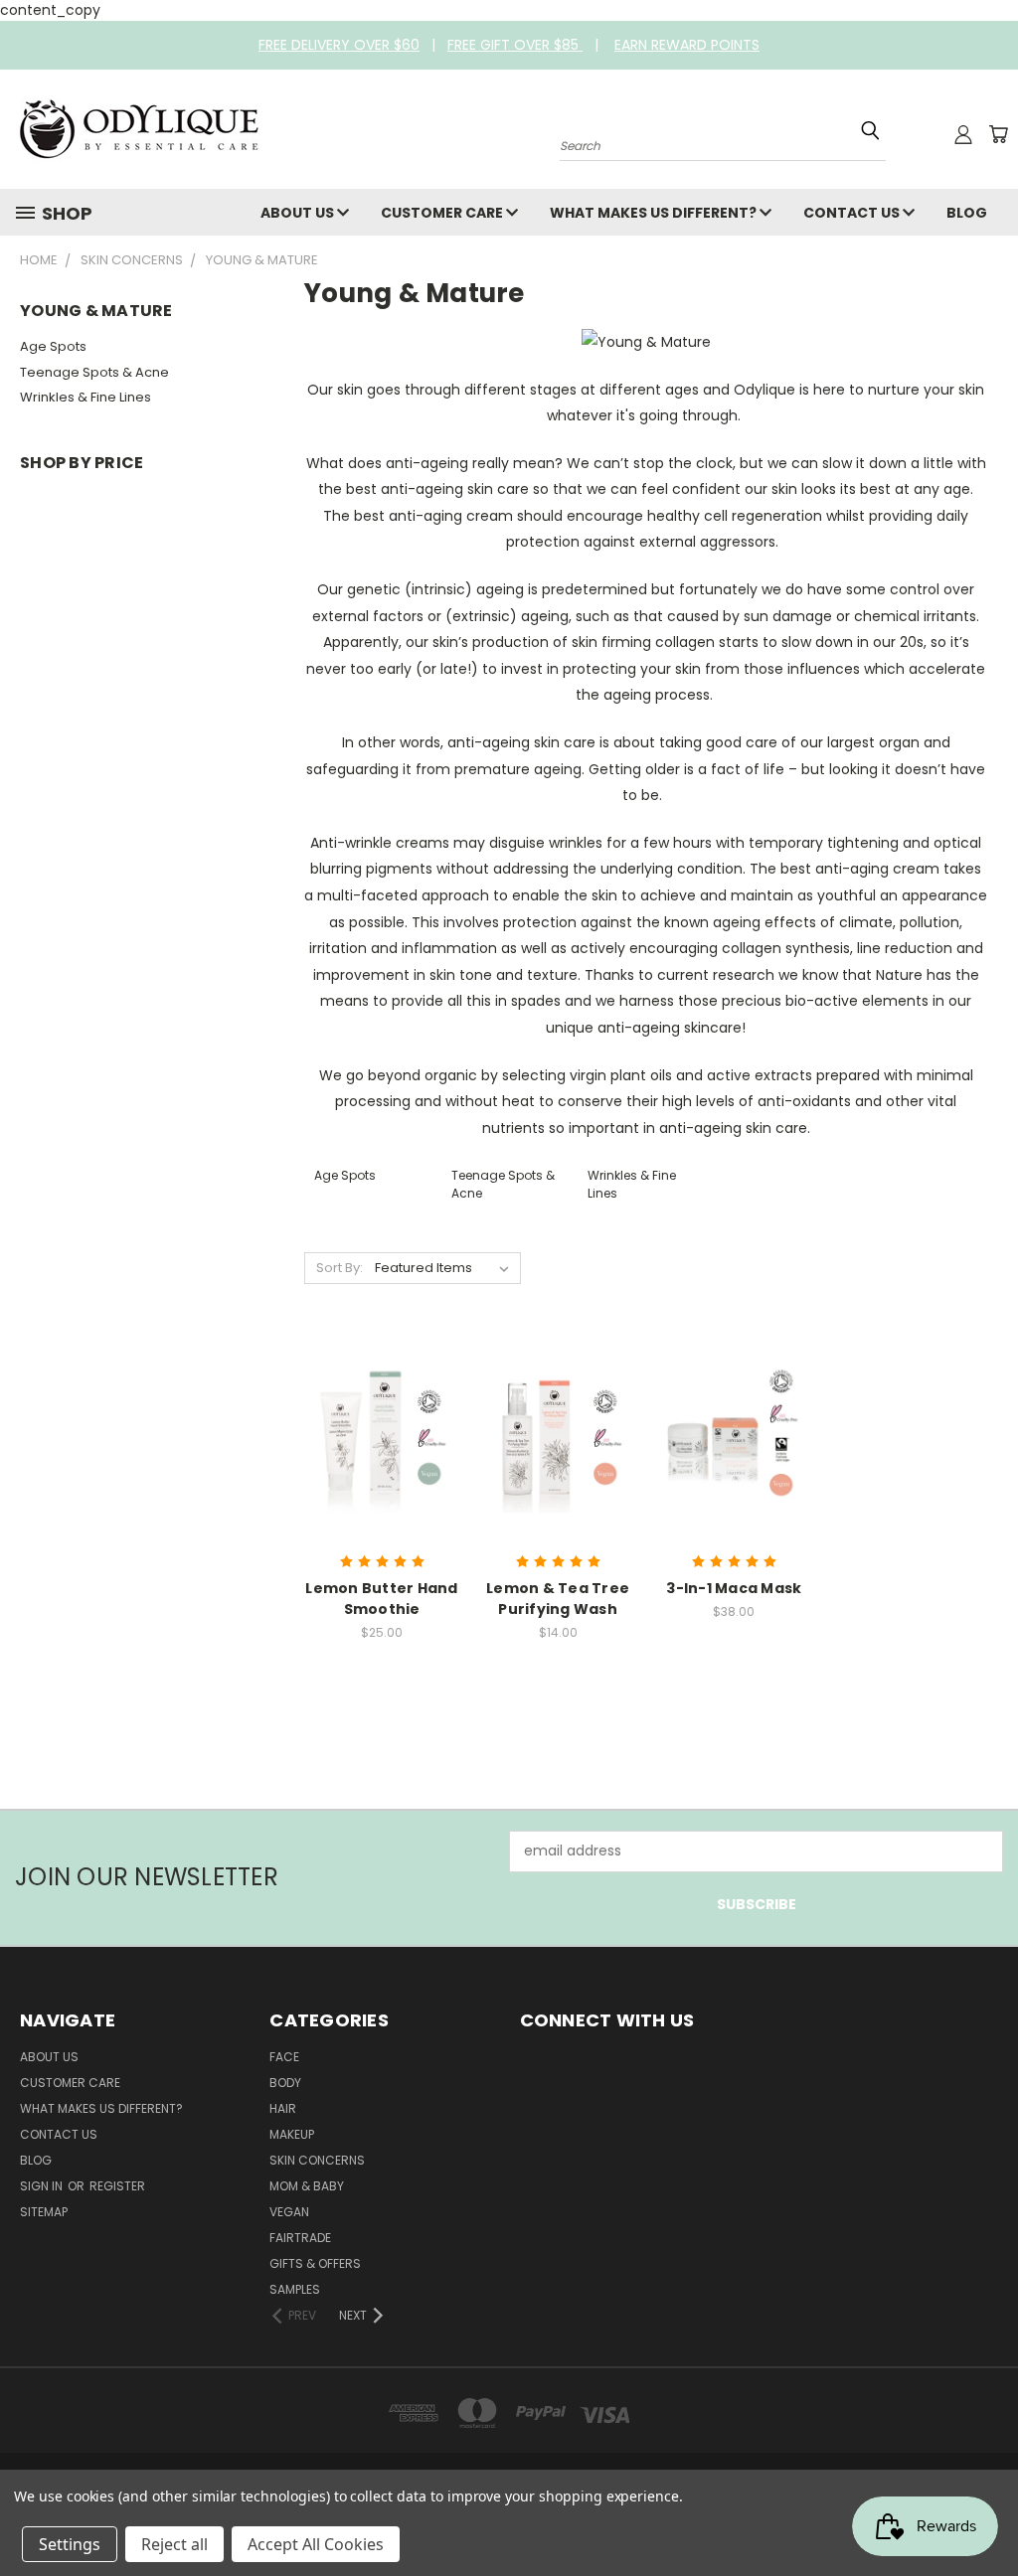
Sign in (43, 2186)
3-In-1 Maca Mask (734, 1588)
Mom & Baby (307, 2186)
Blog (967, 213)
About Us (299, 213)
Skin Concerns (317, 2160)
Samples (295, 2289)
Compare (375, 1415)
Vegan (289, 2212)
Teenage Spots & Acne (94, 372)
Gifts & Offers (315, 2263)
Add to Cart (382, 1451)
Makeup (292, 2134)
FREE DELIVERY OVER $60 (339, 45)
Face (284, 2057)
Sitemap (44, 2212)
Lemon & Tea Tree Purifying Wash (558, 1599)
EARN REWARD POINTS (687, 45)
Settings (70, 2544)
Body (285, 2083)
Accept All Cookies (316, 2544)
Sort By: (339, 1268)
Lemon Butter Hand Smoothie (381, 1599)
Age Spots (53, 346)
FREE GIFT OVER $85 (515, 45)
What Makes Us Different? (655, 213)
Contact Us (853, 213)
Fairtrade (300, 2238)
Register (117, 2186)
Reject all (174, 2544)
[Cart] (998, 134)
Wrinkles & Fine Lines (85, 397)
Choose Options (558, 1451)
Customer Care (443, 213)
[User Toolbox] (963, 134)
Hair (283, 2108)
